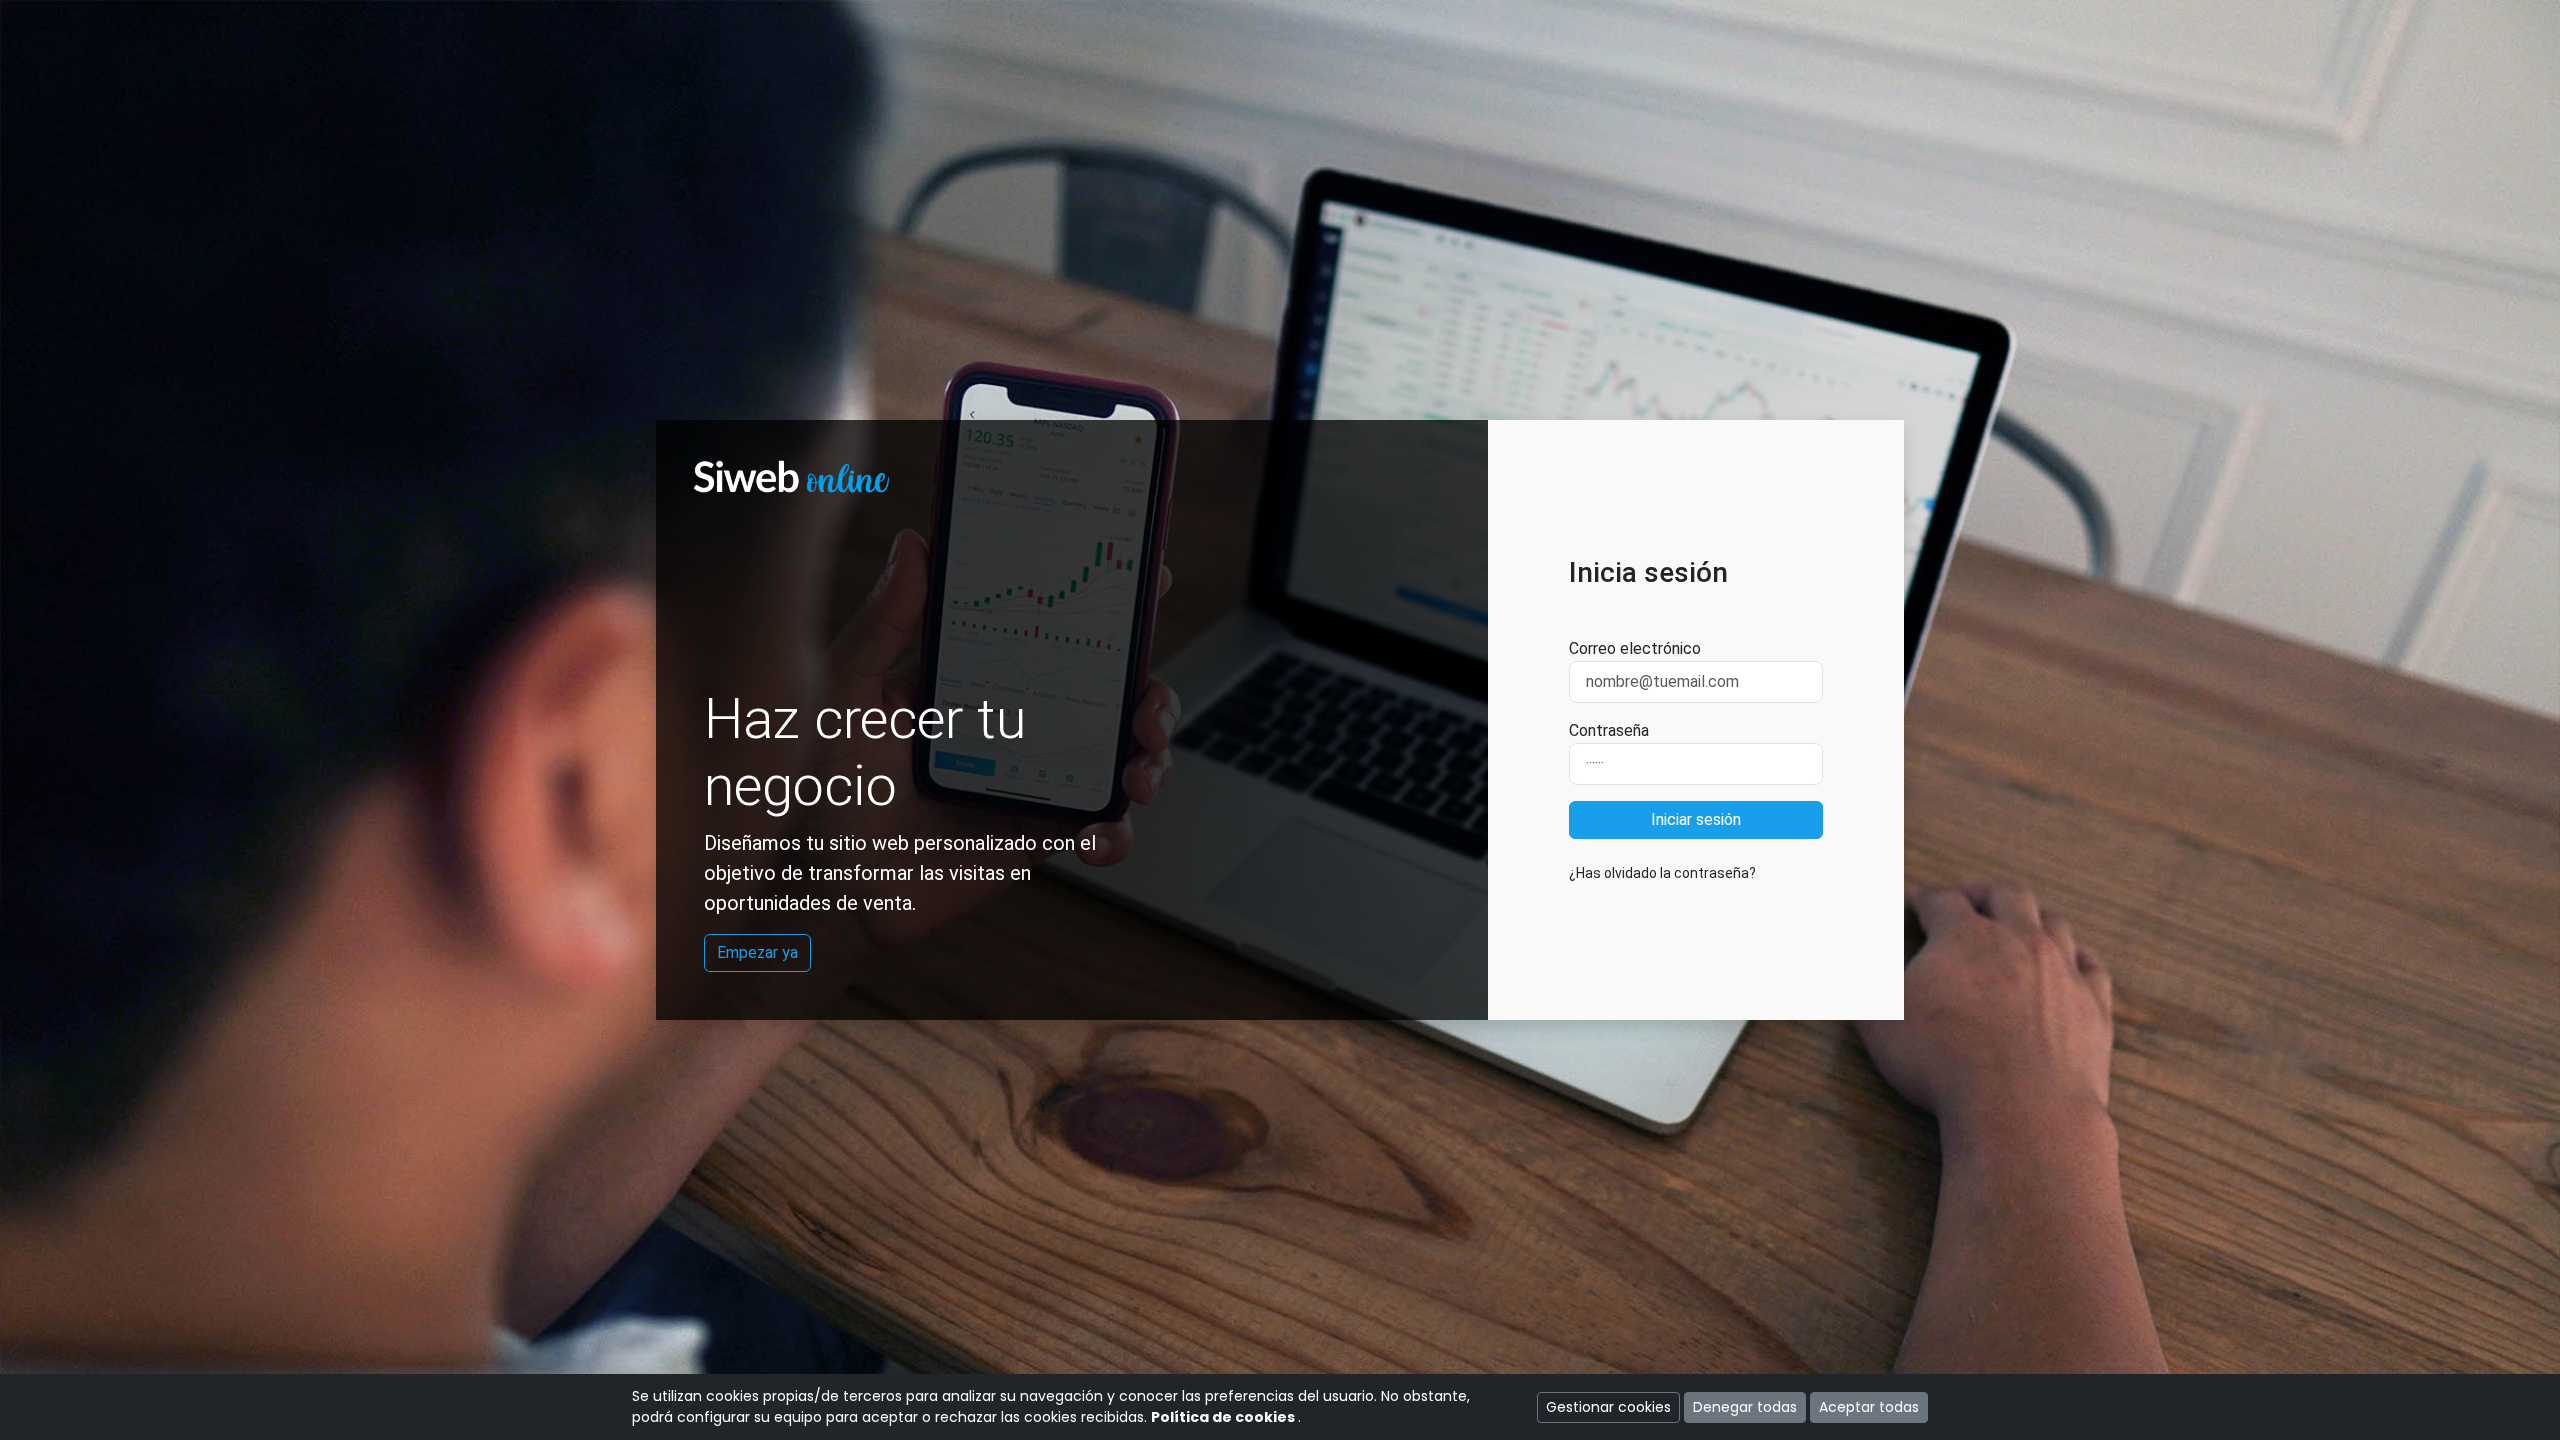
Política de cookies (1224, 1417)
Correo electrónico (1635, 648)
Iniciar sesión (1696, 819)
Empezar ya (757, 952)
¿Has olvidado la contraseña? (1662, 873)
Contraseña (1609, 730)
